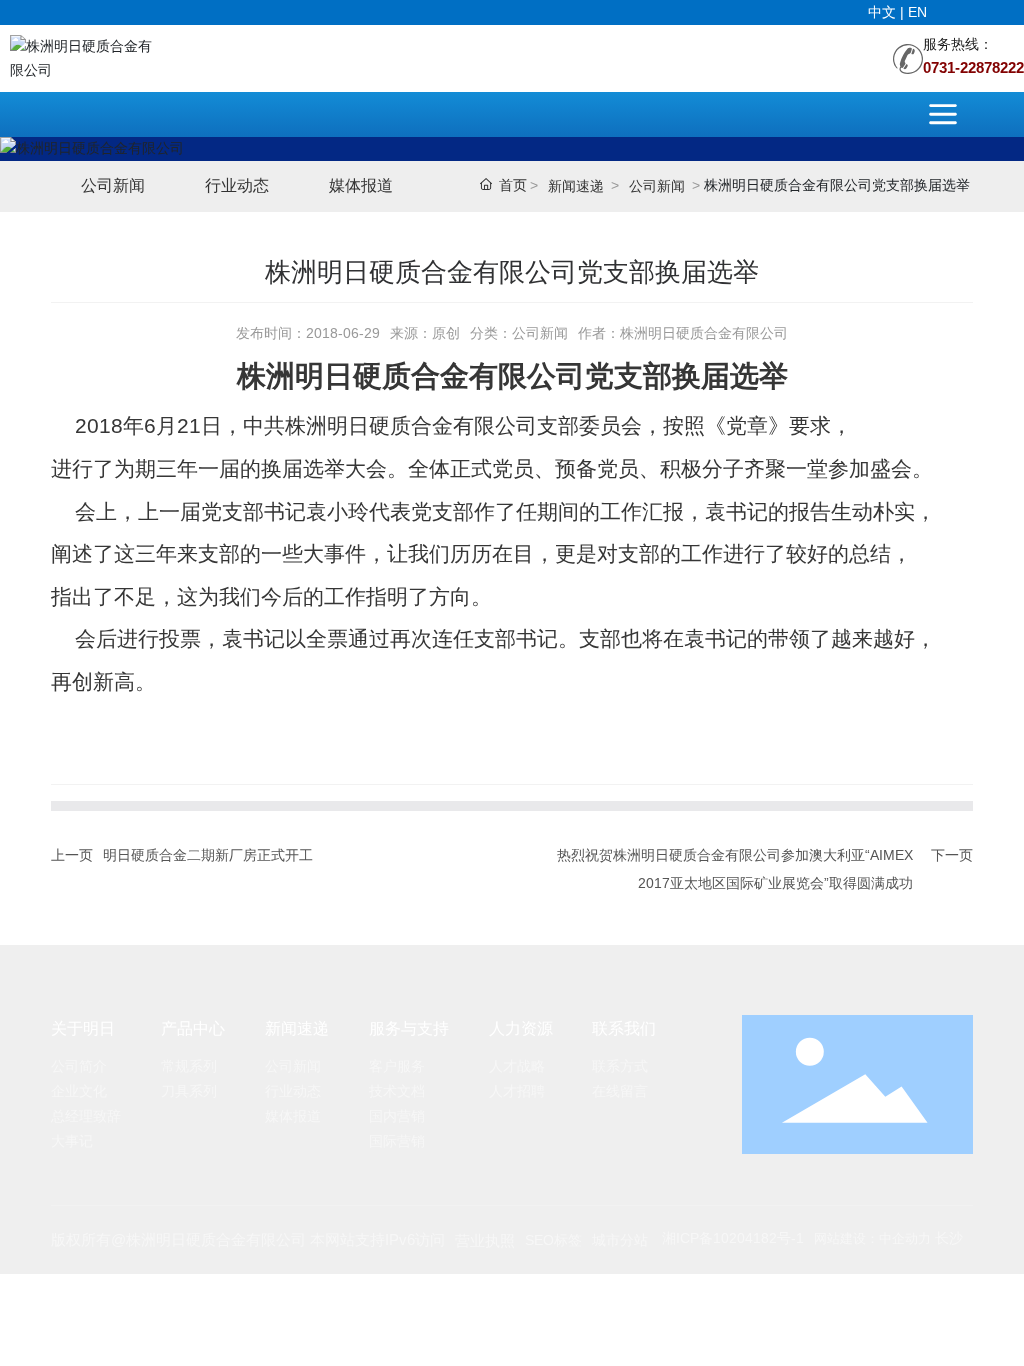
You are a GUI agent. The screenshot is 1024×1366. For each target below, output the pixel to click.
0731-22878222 (973, 67)
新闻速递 (576, 186)
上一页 (72, 855)
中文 (884, 12)
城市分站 (620, 1240)
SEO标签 (553, 1240)
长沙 (949, 1238)
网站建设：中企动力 (872, 1238)
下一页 (952, 855)
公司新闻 (113, 185)
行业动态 (237, 185)
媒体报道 (361, 185)
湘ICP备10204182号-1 (733, 1238)
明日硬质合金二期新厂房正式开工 (208, 855)
